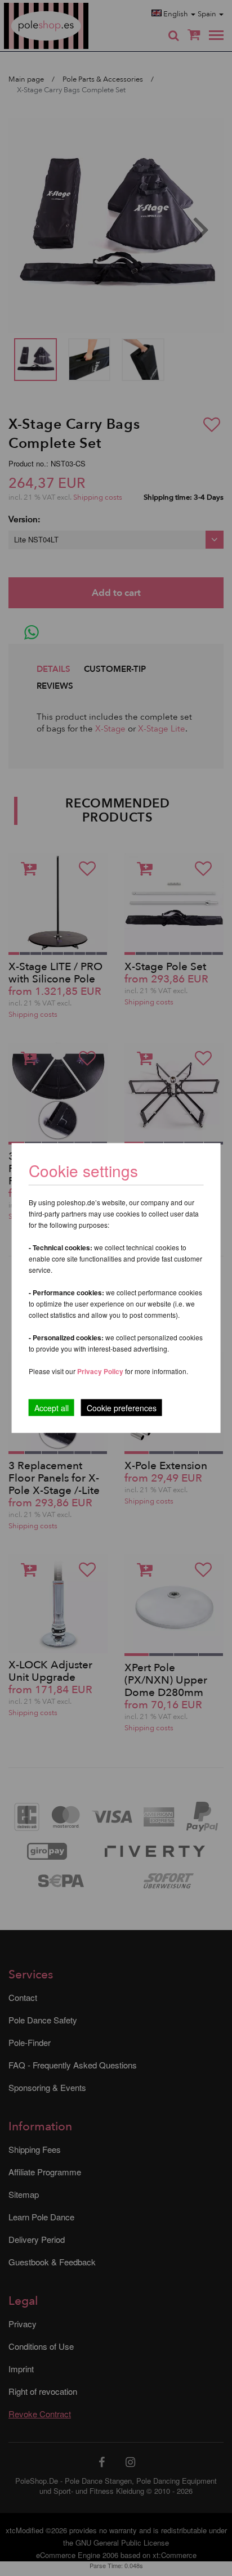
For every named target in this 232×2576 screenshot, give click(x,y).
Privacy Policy (100, 1371)
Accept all (52, 1408)
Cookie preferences (122, 1408)
